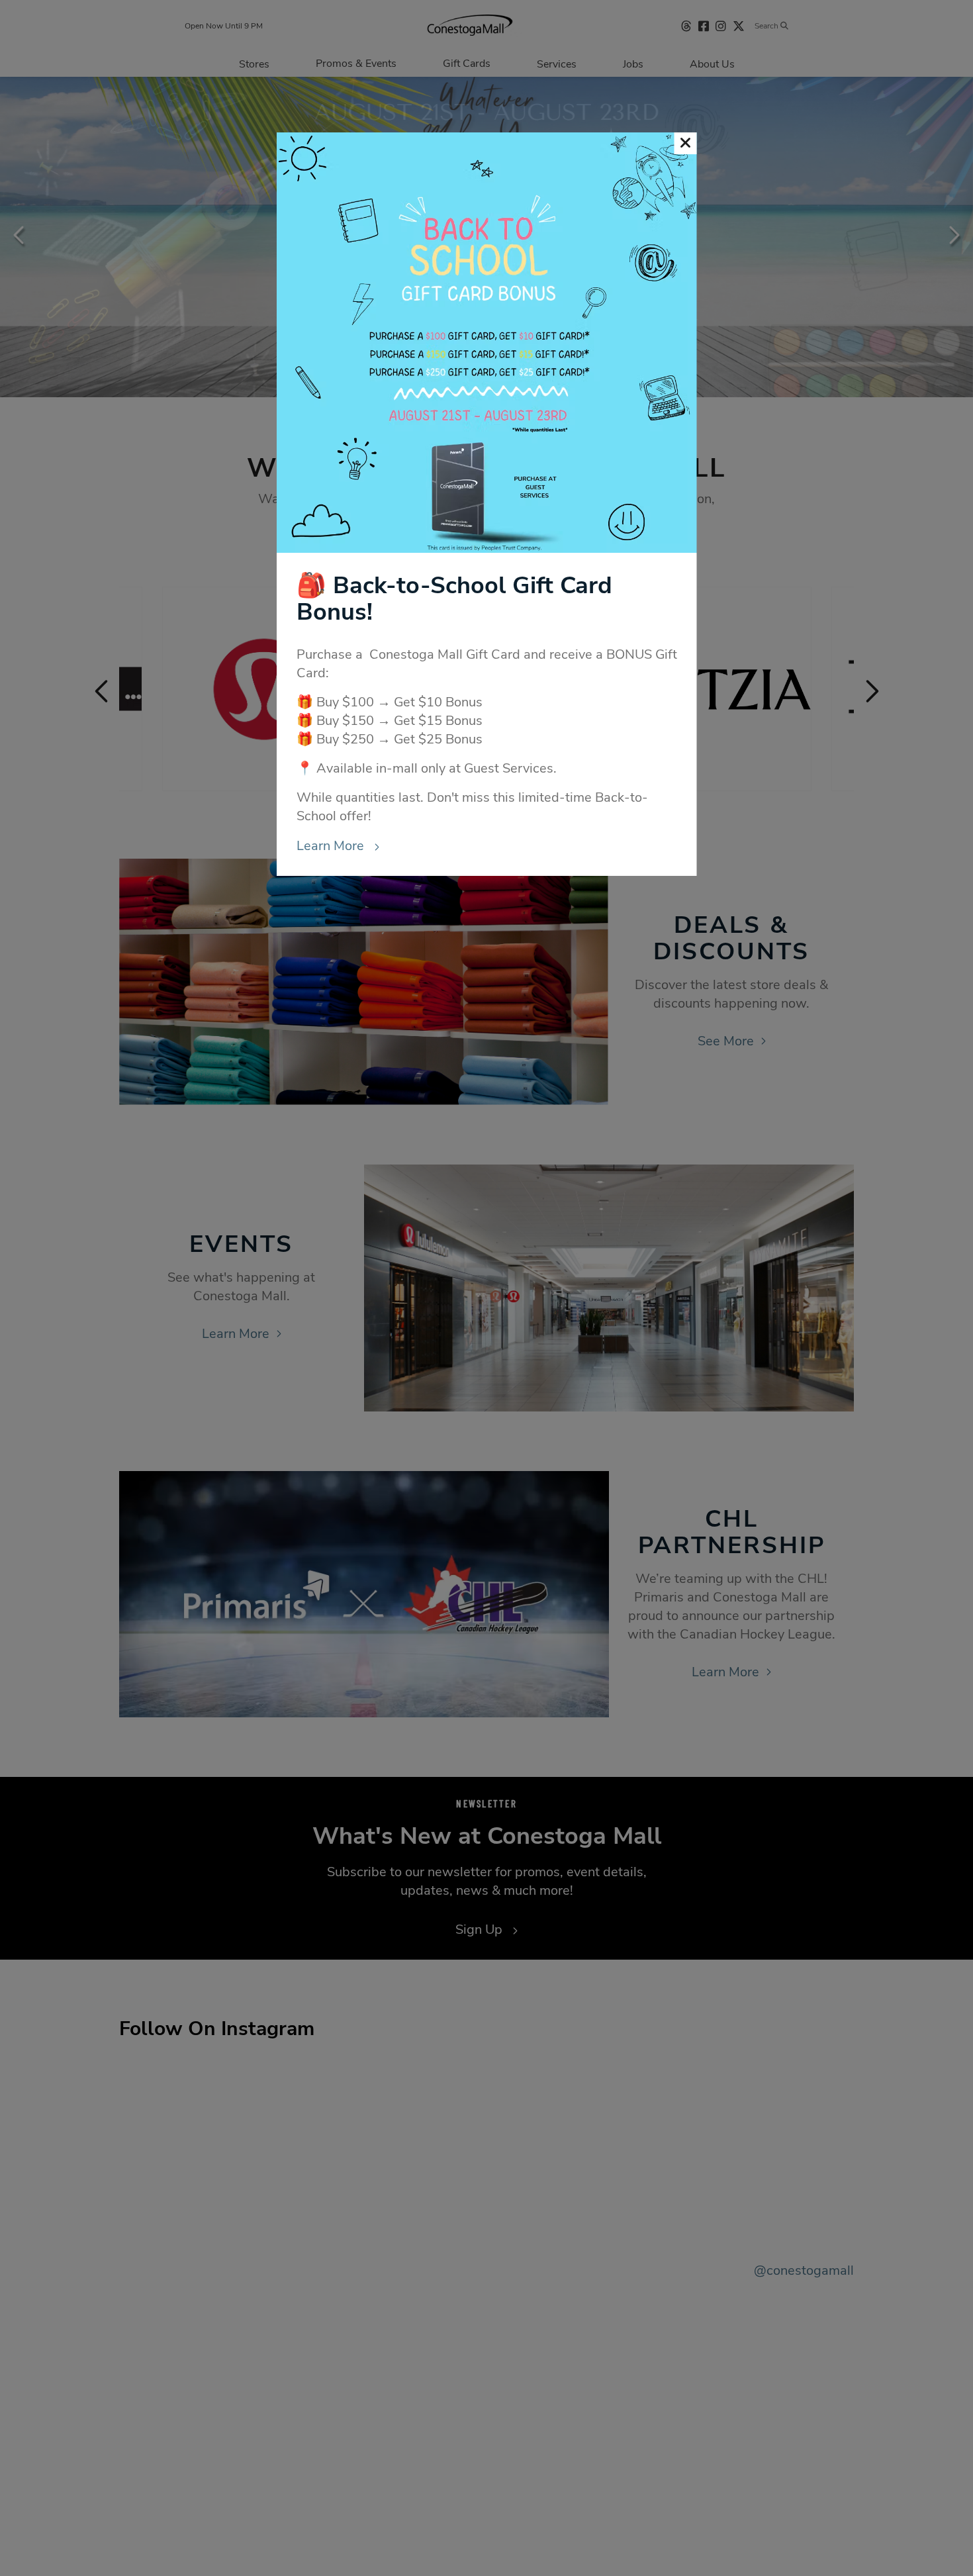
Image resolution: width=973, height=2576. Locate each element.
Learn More (332, 846)
